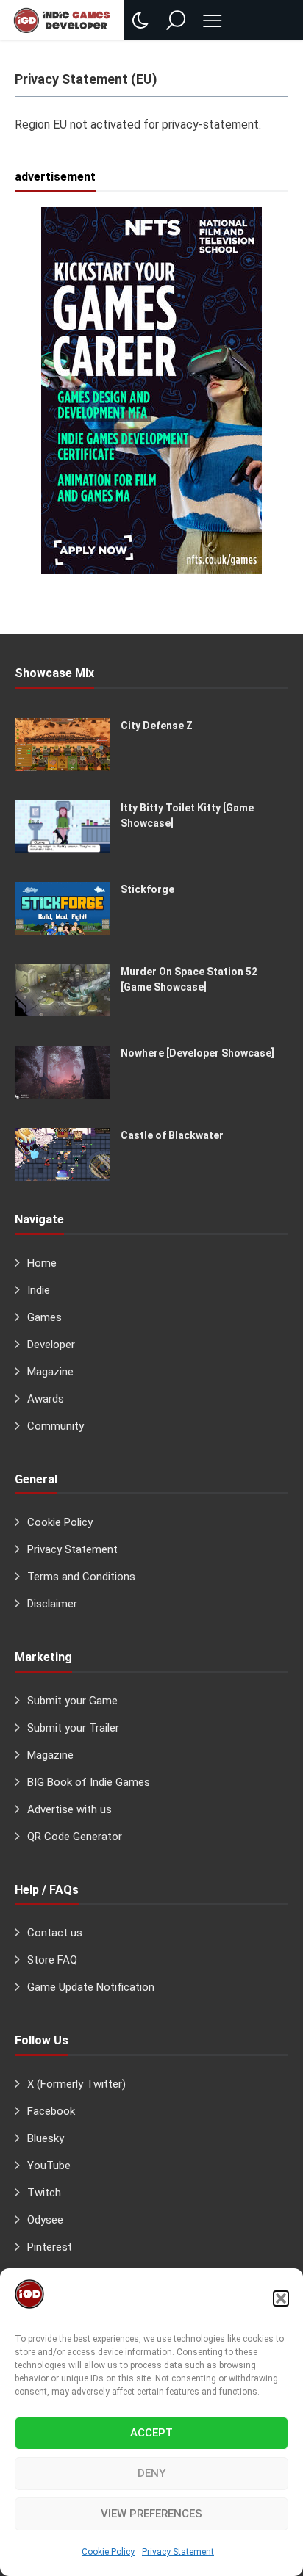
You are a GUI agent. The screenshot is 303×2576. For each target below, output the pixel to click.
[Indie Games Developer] (62, 20)
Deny (151, 2473)
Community (56, 1426)
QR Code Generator (75, 1837)
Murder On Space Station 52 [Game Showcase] (189, 979)
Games (44, 1317)
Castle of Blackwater (172, 1135)
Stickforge (147, 889)
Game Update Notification (91, 1987)
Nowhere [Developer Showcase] (197, 1053)
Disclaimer (52, 1604)
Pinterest (50, 2247)
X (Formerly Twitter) (76, 2084)
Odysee (45, 2220)
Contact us (55, 1933)
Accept (151, 2433)
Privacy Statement (178, 2552)
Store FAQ (52, 1960)
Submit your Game (72, 1701)
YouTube (49, 2166)
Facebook (51, 2111)
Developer (51, 1345)
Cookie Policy (108, 2552)
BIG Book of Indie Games (89, 1782)
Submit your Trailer (73, 1728)
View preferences (151, 2514)
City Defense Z (157, 726)
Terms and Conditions (81, 1577)
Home (42, 1263)
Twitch (44, 2193)
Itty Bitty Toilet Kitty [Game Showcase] (187, 815)
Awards (46, 1399)
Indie (39, 1290)
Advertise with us (69, 1809)
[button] (281, 2298)
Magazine (50, 1372)
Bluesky (46, 2138)
